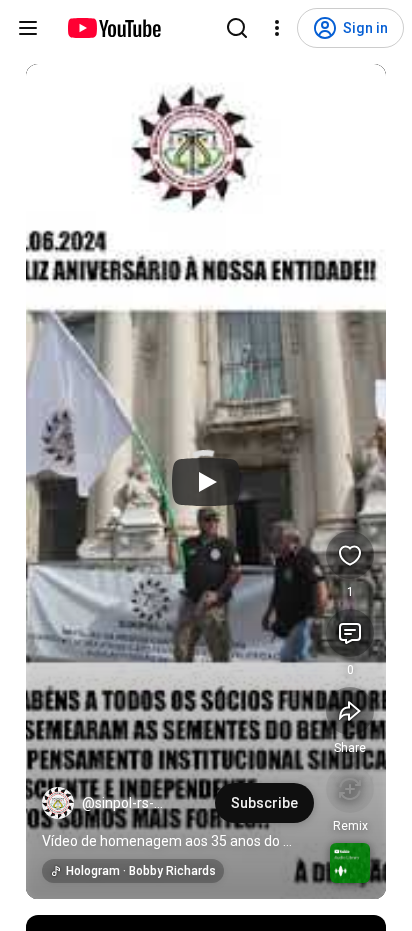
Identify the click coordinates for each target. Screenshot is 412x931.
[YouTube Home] (113, 28)
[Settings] (277, 28)
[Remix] (350, 789)
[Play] (206, 482)
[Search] (237, 28)
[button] (58, 803)
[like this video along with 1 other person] (350, 555)
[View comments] (350, 633)
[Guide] (28, 28)
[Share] (350, 711)
